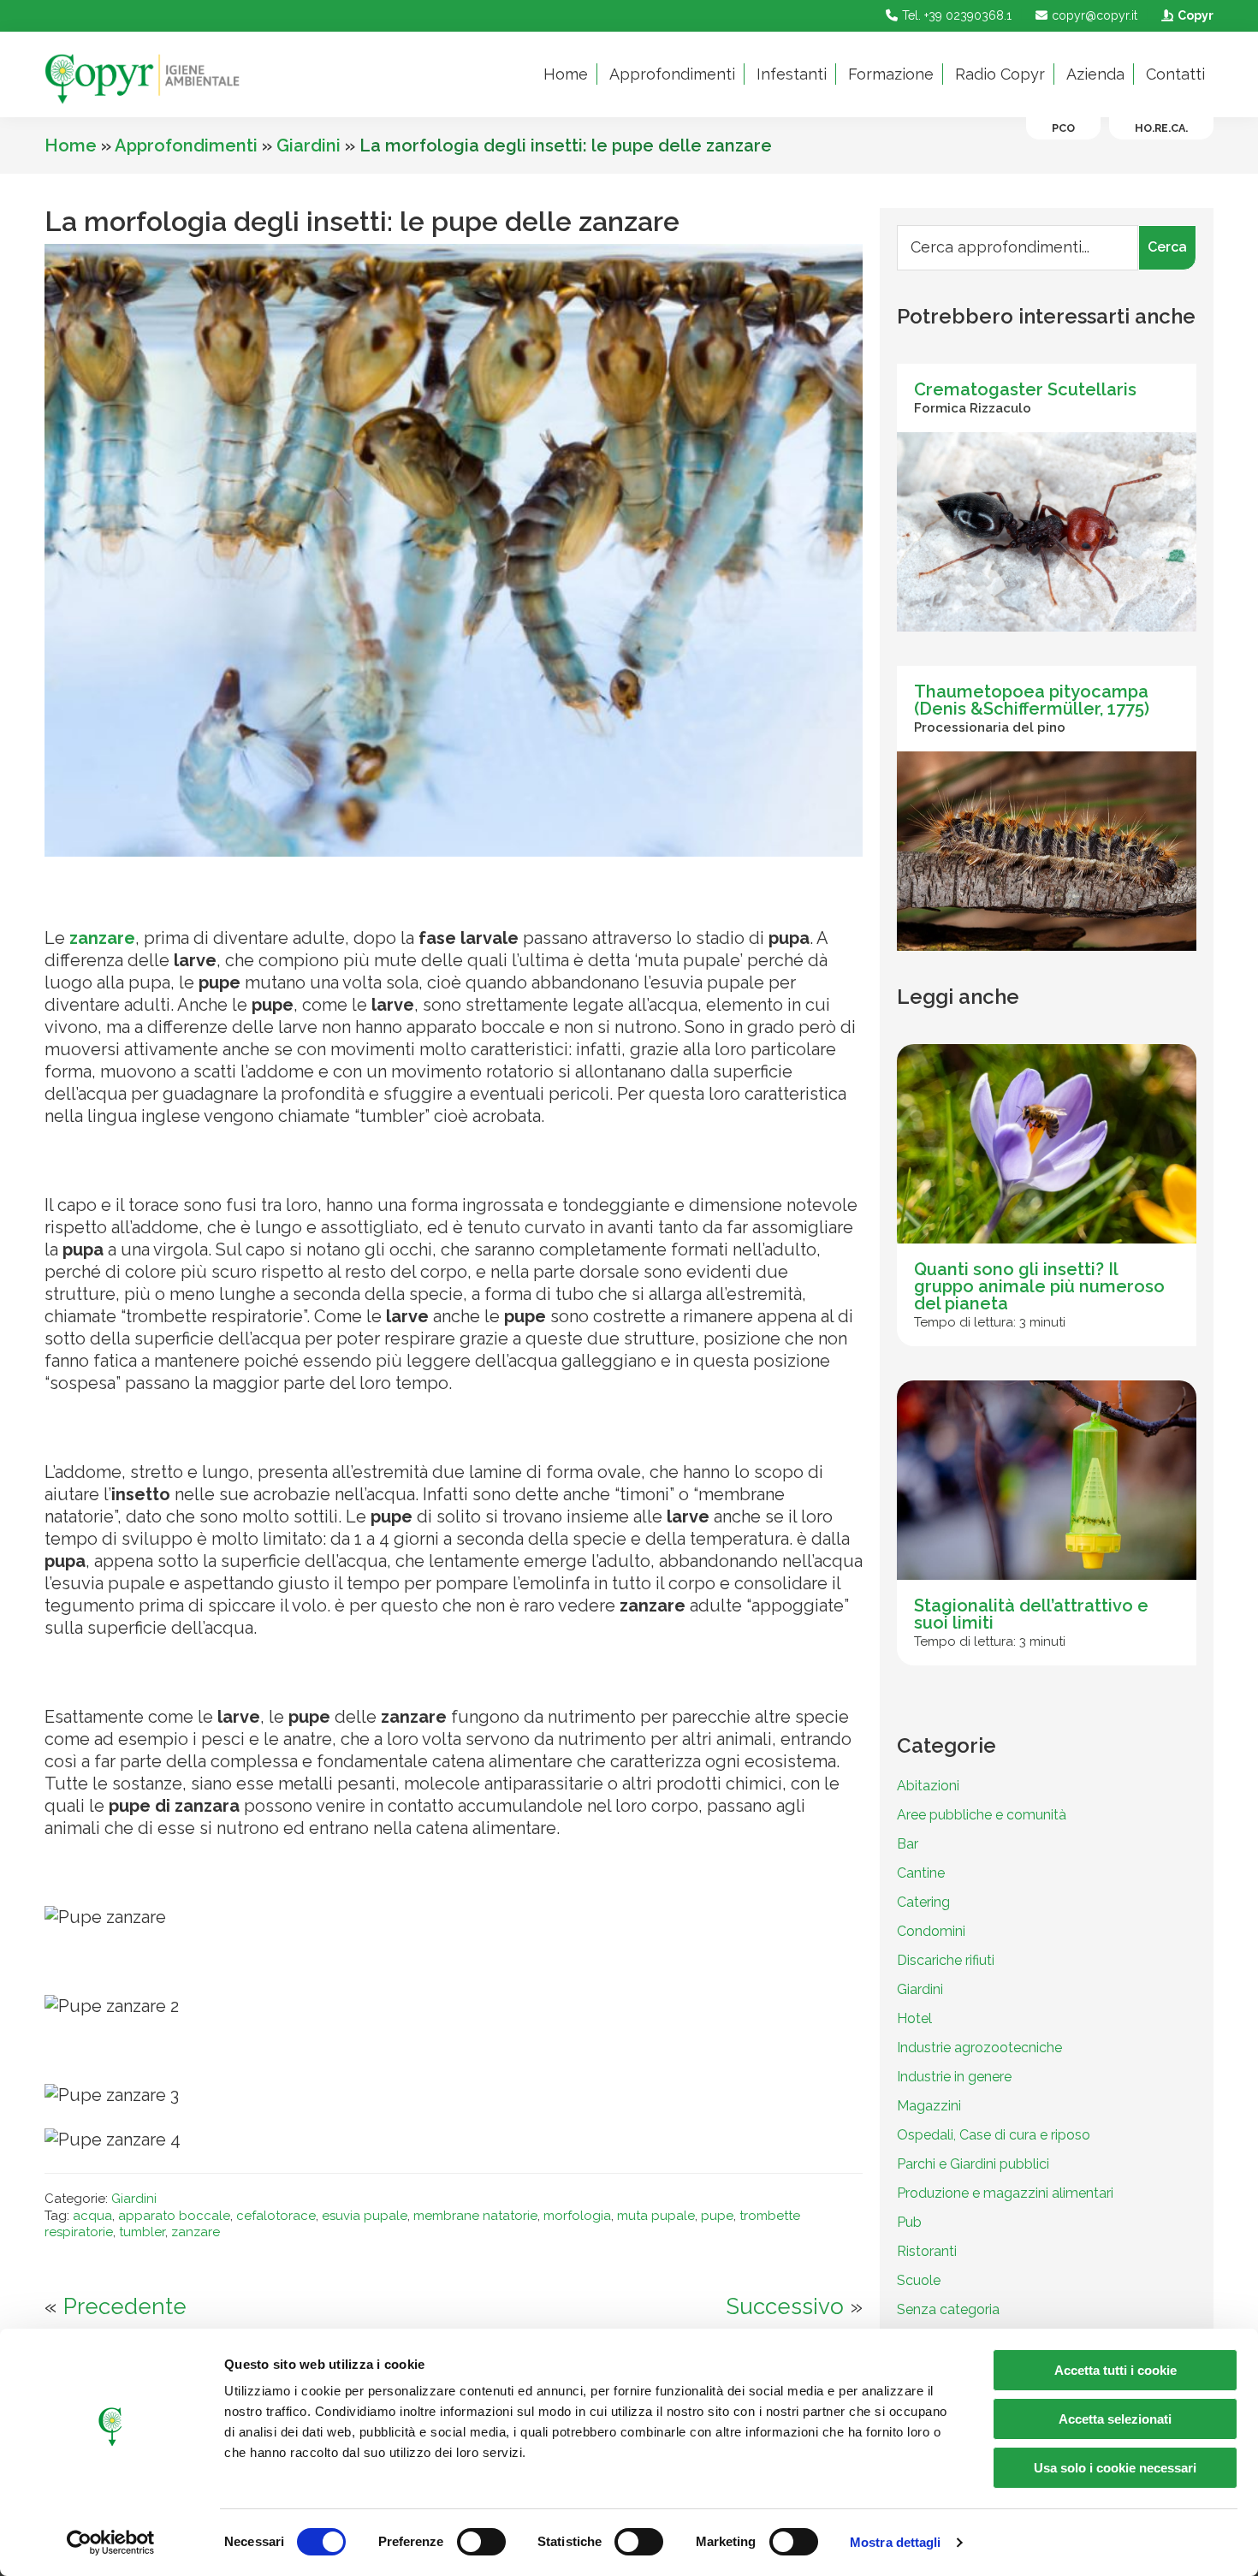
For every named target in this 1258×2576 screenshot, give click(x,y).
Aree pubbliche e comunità (982, 1815)
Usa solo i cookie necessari (1115, 2468)
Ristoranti (927, 2251)
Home (71, 145)
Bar (908, 1844)
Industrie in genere (954, 2077)
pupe (717, 2216)
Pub (909, 2222)
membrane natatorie (475, 2216)
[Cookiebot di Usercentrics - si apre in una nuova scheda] (111, 2543)
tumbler (142, 2232)
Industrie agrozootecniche (979, 2048)
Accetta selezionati (1115, 2419)
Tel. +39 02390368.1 (957, 15)
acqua (92, 2216)
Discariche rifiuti (946, 1960)
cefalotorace (276, 2216)
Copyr (1196, 15)
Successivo (785, 2306)
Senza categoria (948, 2309)
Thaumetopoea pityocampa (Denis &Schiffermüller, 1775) (1032, 708)
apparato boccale (174, 2216)
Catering (923, 1902)
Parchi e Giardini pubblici (973, 2164)
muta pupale (656, 2216)
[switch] (481, 2542)
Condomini (931, 1931)
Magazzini (929, 2106)
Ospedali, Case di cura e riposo (994, 2135)
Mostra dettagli (896, 2542)
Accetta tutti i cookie (1116, 2370)
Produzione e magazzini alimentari (1005, 2193)
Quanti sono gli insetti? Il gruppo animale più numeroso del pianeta (1039, 1294)
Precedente (125, 2306)
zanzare (196, 2232)
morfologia (577, 2216)
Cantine (921, 1873)
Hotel (914, 2018)
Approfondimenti (186, 145)
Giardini (309, 145)
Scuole (919, 2280)
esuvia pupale (365, 2216)
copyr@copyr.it (1095, 15)
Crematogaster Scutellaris (1025, 398)
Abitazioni (928, 1786)
